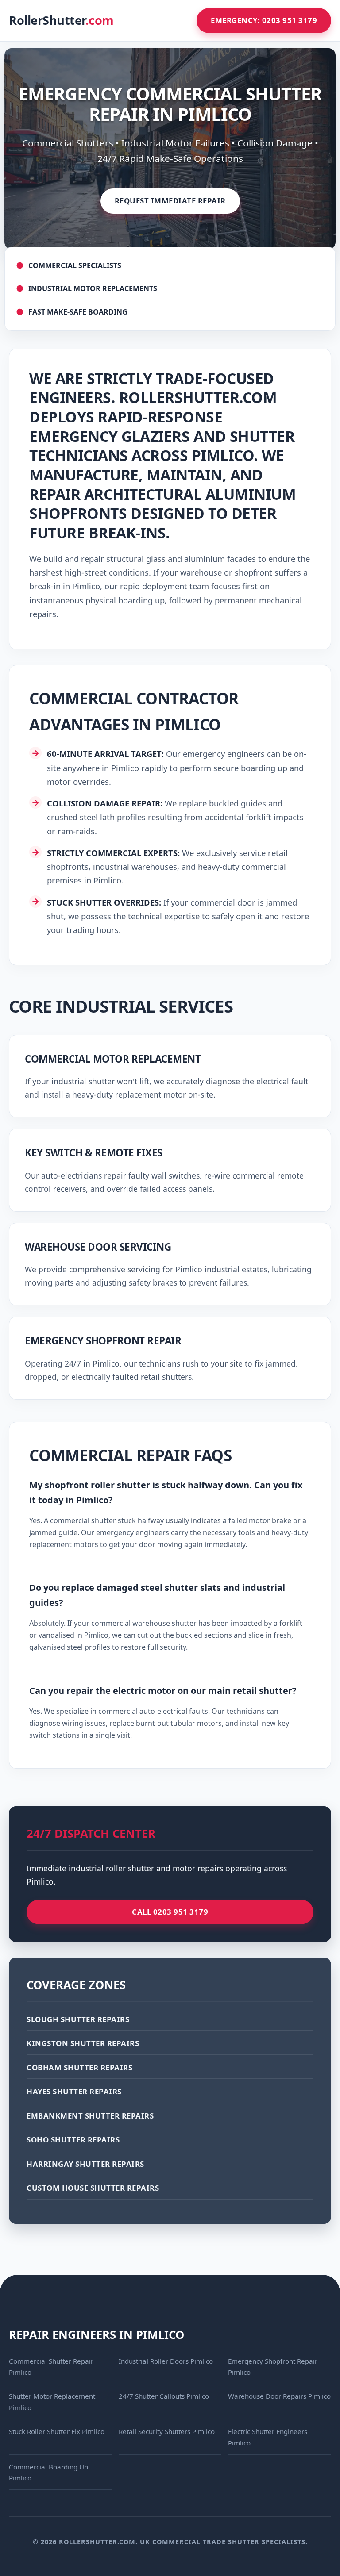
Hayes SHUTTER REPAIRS (74, 2091)
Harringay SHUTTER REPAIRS (85, 2164)
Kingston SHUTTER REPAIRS (83, 2043)
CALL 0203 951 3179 (170, 1912)
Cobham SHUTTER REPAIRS (79, 2067)
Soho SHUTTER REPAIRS (73, 2140)
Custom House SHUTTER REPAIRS (93, 2188)
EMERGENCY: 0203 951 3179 (264, 20)
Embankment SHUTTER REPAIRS (90, 2116)
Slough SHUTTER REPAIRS (78, 2019)
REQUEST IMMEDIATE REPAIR (170, 201)
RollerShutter (61, 20)
